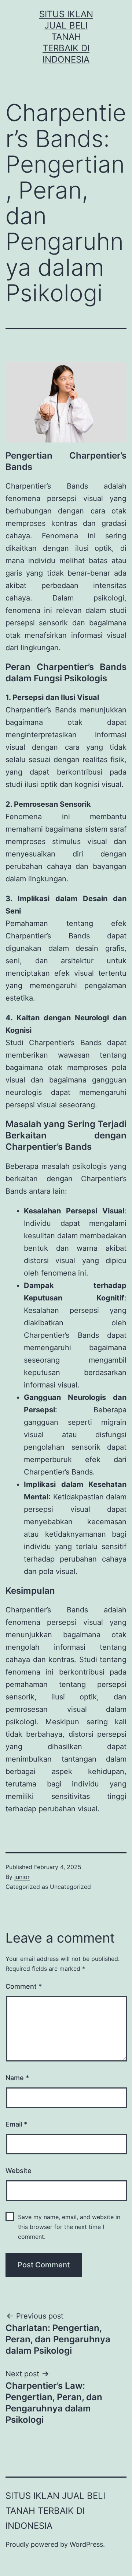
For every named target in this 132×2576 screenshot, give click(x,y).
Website (19, 2171)
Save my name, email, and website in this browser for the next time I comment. (69, 2227)
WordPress (86, 2544)
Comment (24, 1986)
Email (16, 2124)
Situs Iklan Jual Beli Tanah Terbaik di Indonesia (66, 37)
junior (22, 1877)
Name (17, 2078)
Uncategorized (70, 1887)
